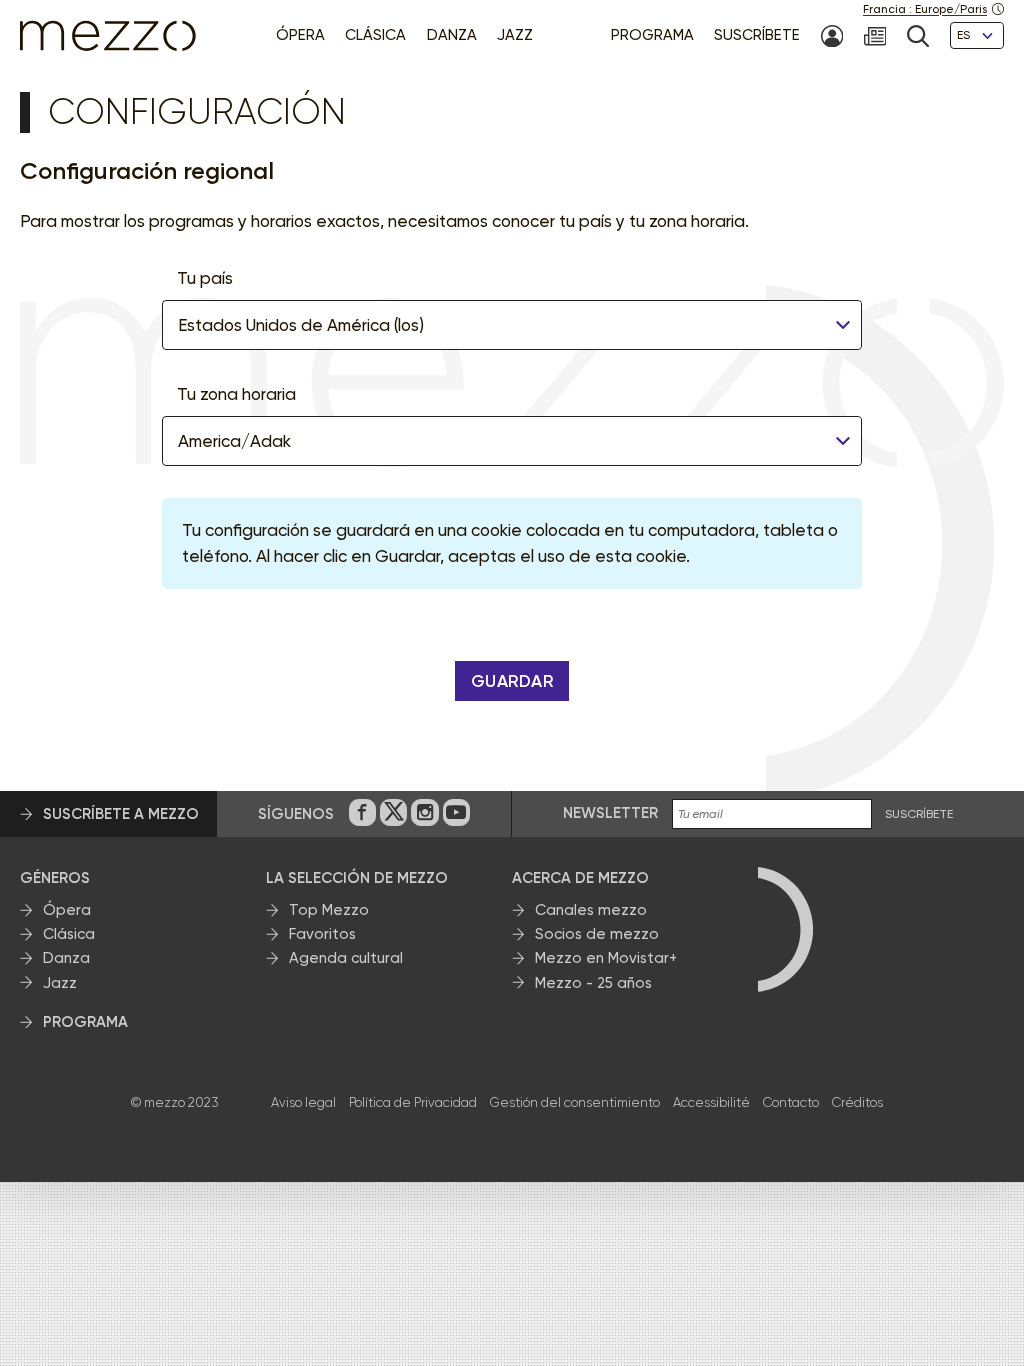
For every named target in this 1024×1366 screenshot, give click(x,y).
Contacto (791, 1102)
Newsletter (610, 813)
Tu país (205, 278)
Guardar (512, 681)
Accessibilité (711, 1102)
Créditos (857, 1102)
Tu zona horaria (236, 394)
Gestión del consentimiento (575, 1102)
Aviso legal (303, 1102)
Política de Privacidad (413, 1102)
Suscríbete (919, 814)
